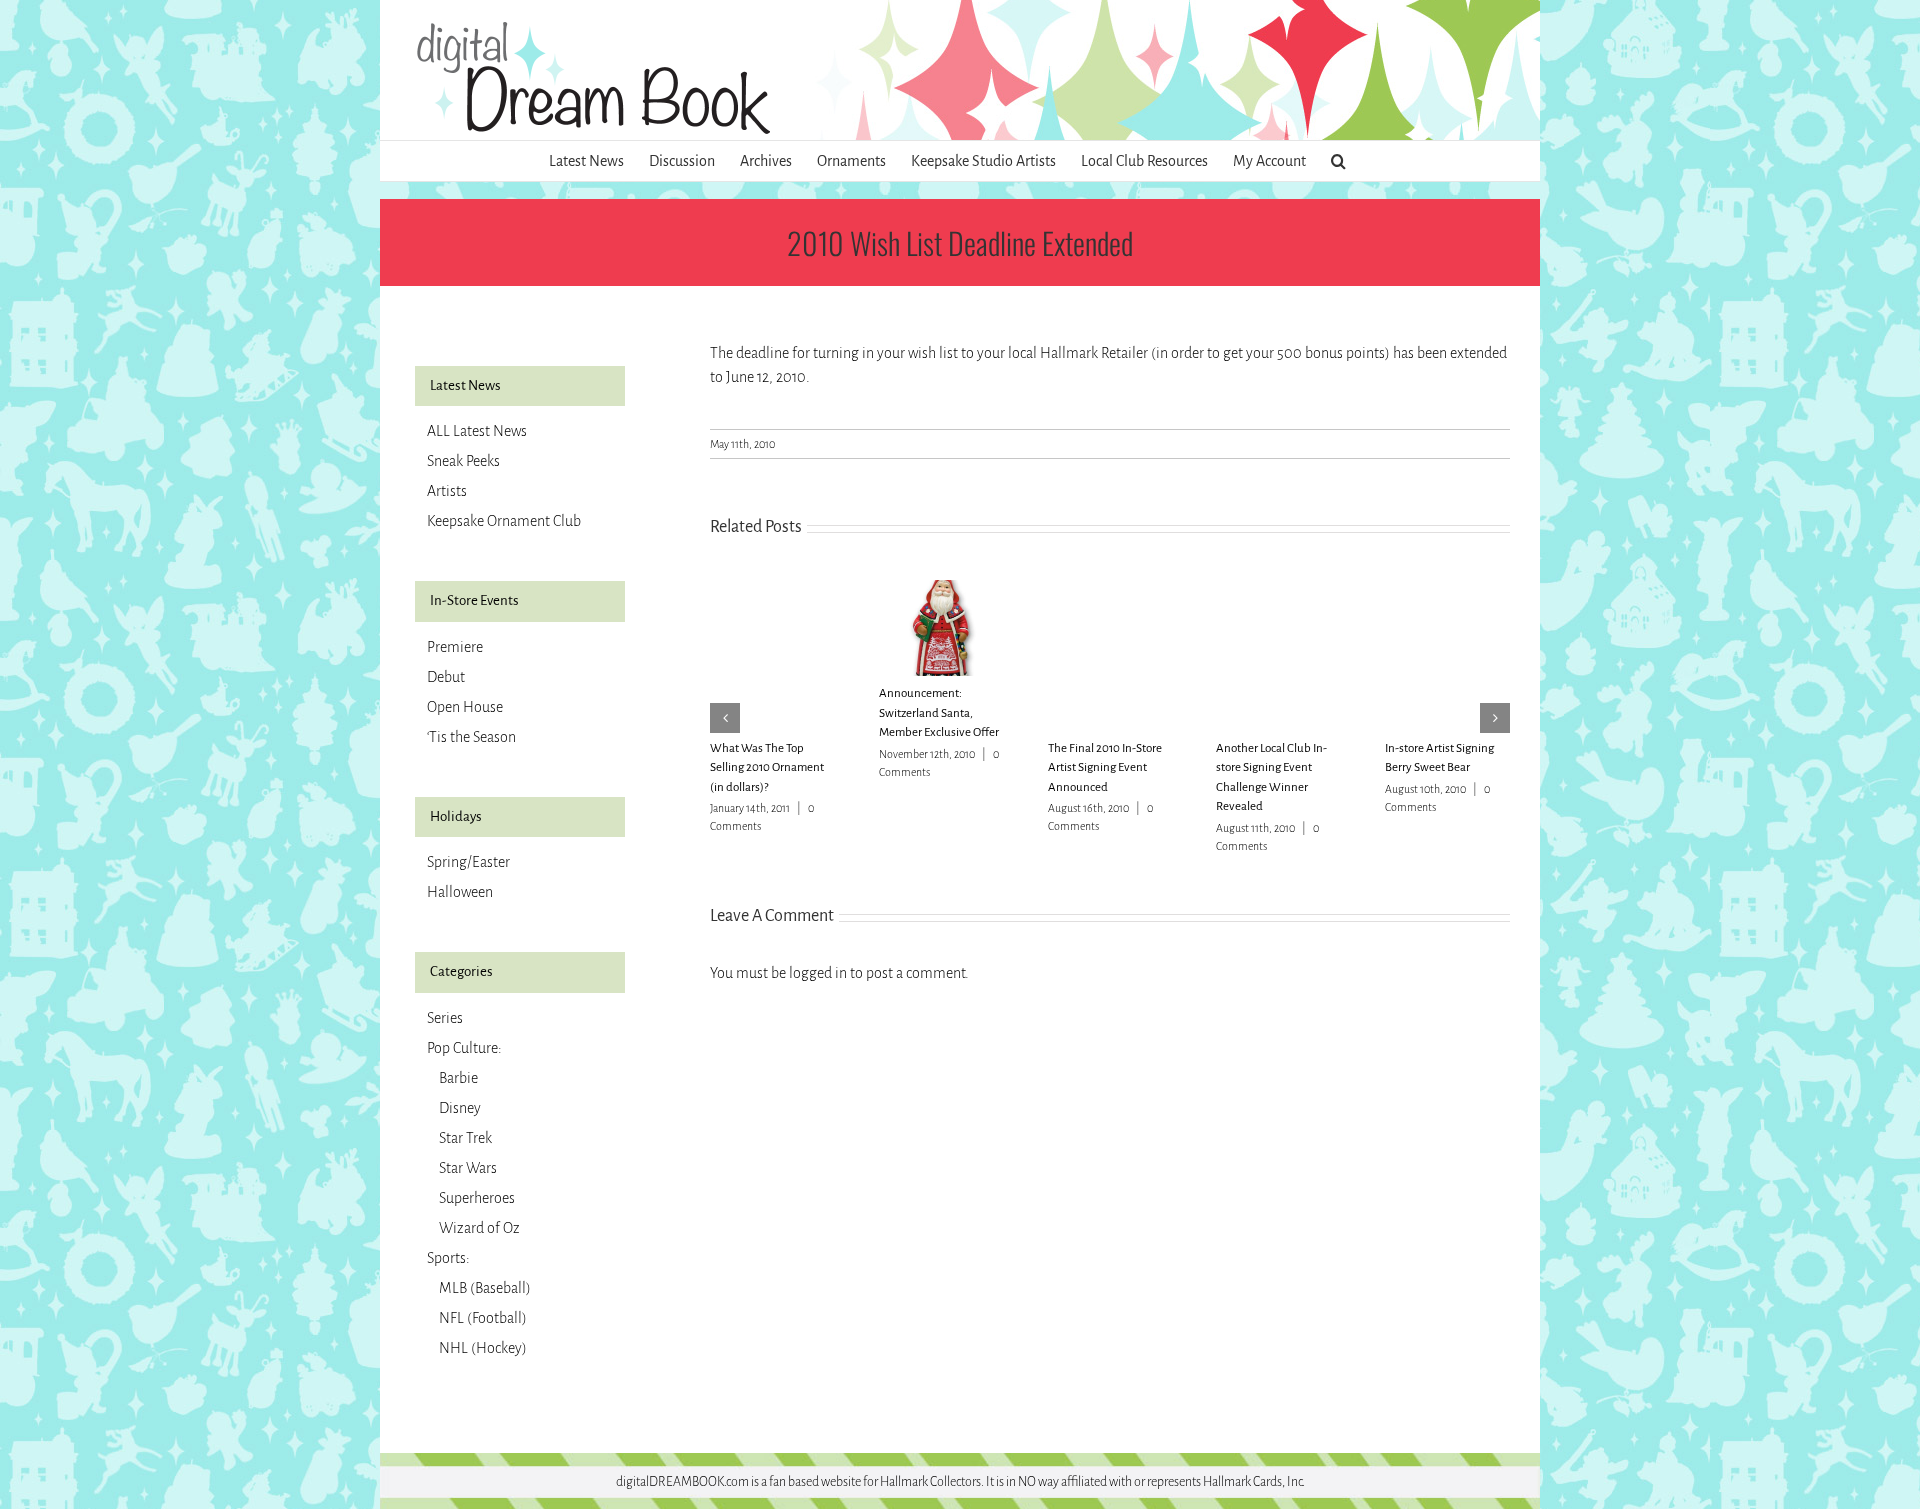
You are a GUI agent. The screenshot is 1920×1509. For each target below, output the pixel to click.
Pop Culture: (464, 1048)
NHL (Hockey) (483, 1348)
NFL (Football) (483, 1318)
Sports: (448, 1258)
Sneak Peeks (463, 461)
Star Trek (465, 1138)
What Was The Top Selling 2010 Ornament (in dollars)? (767, 768)
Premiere (455, 647)
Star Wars (468, 1168)
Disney (460, 1108)
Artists (447, 491)
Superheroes (477, 1198)
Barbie (458, 1078)
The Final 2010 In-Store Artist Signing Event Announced (1105, 768)
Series (445, 1018)
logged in (818, 973)
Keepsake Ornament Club (504, 521)
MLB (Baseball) (485, 1288)
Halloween (460, 892)
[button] (1338, 161)
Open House (465, 707)
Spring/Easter (468, 862)
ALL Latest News (477, 431)
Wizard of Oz (479, 1228)
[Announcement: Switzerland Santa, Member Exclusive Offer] (941, 589)
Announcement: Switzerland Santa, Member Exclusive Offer (939, 713)
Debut (446, 677)
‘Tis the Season (471, 737)
